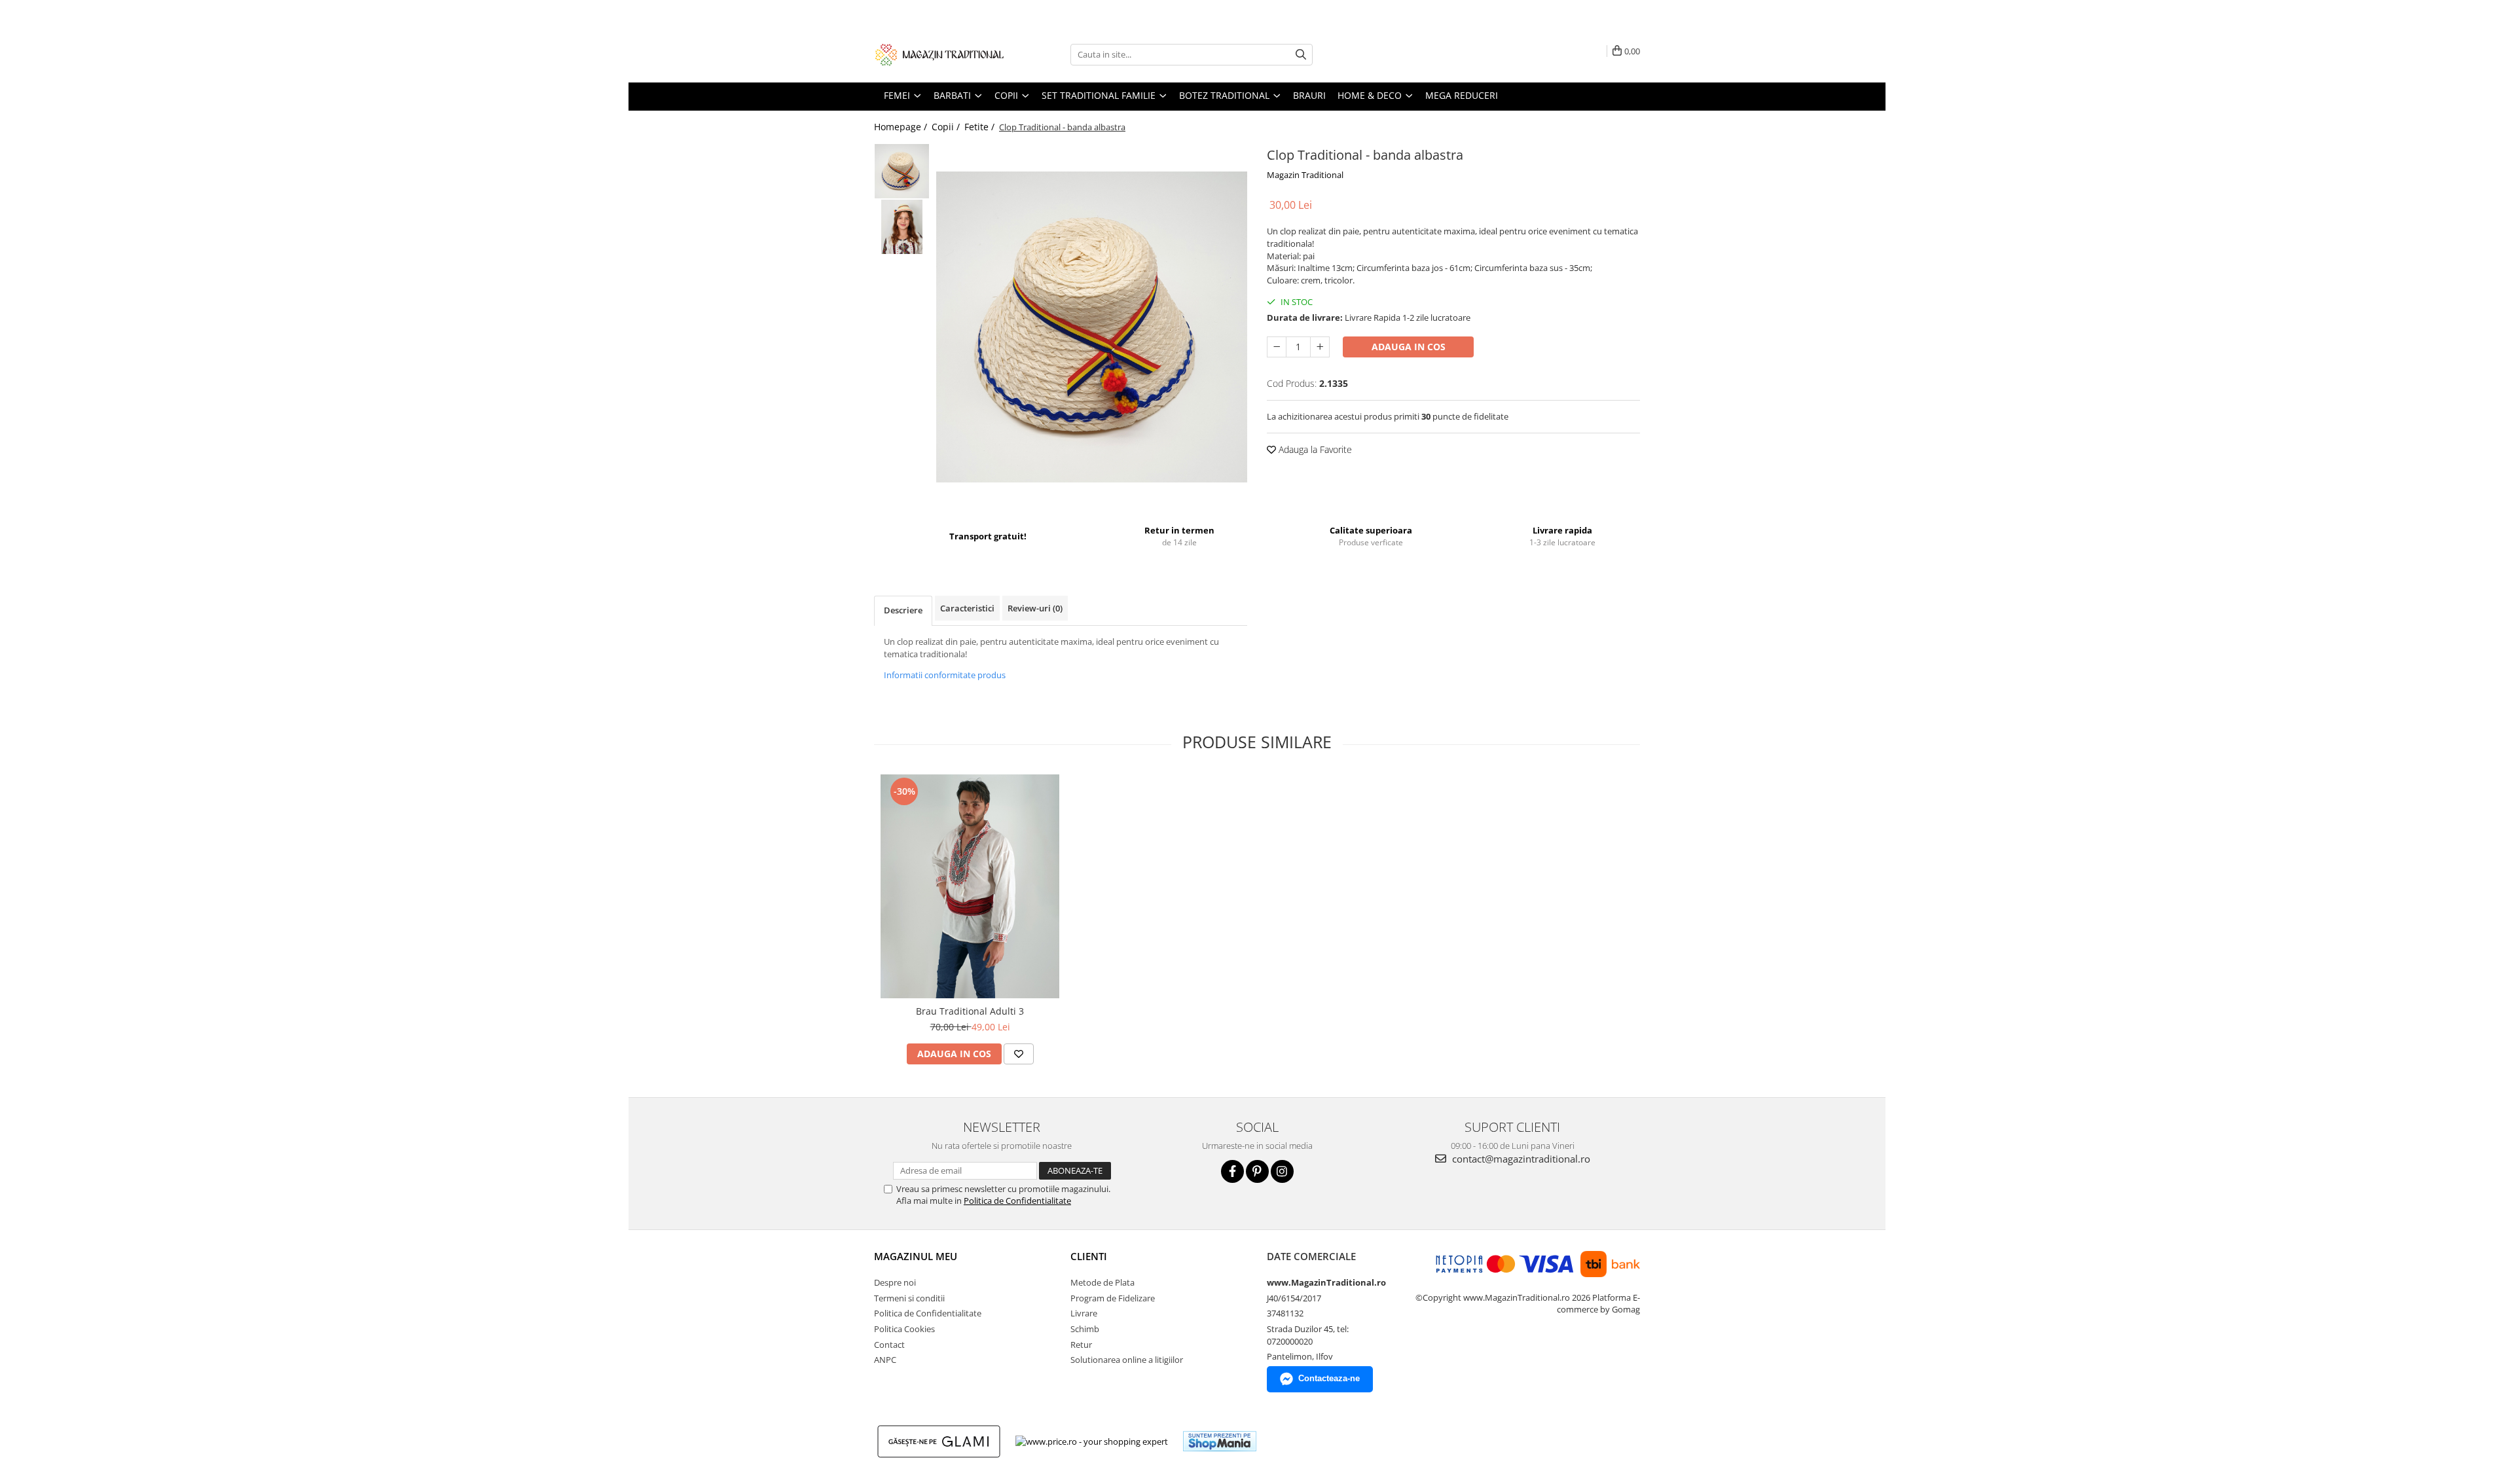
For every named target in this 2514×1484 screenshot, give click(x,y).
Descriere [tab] (903, 610)
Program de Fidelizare (1113, 1298)
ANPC (885, 1360)
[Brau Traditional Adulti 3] (970, 886)
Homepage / (902, 127)
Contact (889, 1345)
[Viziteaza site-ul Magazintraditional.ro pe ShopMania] (1220, 1441)
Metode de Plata (1102, 1282)
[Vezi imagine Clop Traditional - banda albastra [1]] (902, 227)
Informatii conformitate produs (945, 675)
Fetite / (981, 127)
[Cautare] (1301, 55)
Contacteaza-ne (1329, 1378)
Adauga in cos (1409, 347)
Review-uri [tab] (1035, 608)
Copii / (947, 127)
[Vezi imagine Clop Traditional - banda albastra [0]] (902, 171)
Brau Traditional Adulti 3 (970, 1011)
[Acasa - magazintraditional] (939, 54)
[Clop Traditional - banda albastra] (1092, 327)
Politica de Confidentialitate (1017, 1201)
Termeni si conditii (909, 1298)
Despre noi (895, 1282)
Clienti (1089, 1256)
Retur (1081, 1345)
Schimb (1085, 1329)
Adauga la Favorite (1314, 449)
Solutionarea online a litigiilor (1127, 1360)
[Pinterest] (1257, 1171)
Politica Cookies (904, 1329)
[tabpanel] (1092, 327)
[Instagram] (1282, 1171)
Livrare (1084, 1313)
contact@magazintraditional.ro (1520, 1159)
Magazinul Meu (916, 1256)
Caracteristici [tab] (967, 608)
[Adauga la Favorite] (1019, 1054)
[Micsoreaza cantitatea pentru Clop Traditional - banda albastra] (1277, 347)
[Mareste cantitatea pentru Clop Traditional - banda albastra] (1320, 347)
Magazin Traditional (1305, 175)
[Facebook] (1232, 1171)
